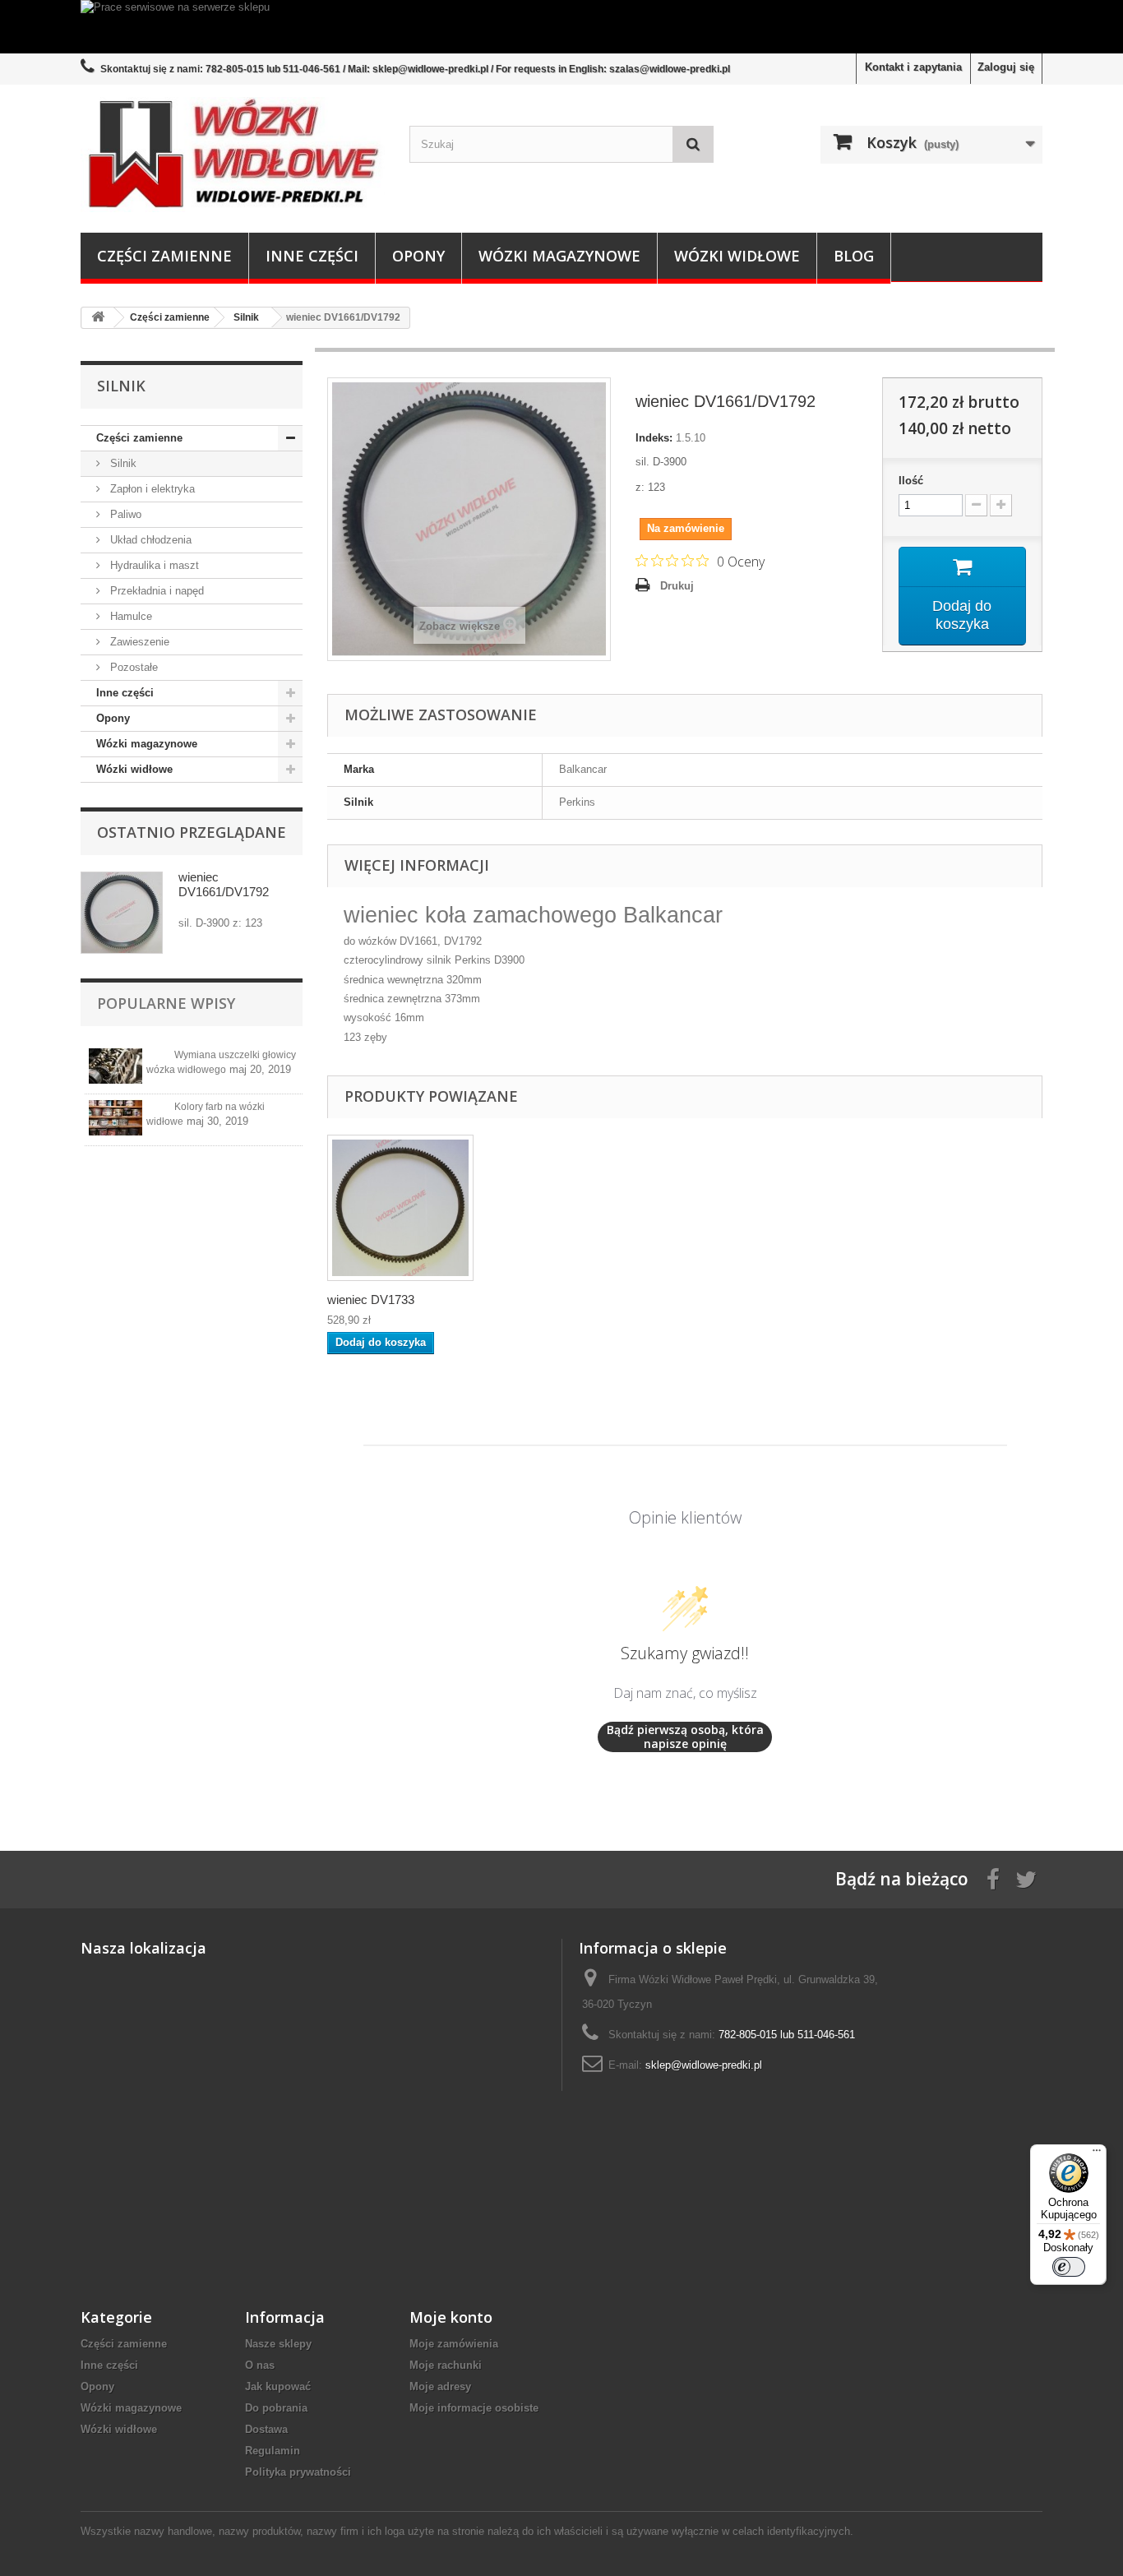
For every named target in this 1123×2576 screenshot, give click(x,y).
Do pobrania (276, 2408)
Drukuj (677, 586)
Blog (854, 256)
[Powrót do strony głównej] (98, 318)
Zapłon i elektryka (151, 489)
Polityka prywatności (298, 2472)
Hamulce (129, 616)
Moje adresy (440, 2386)
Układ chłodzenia (149, 540)
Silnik (122, 463)
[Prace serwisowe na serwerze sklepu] (561, 27)
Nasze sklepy (278, 2344)
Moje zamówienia (454, 2344)
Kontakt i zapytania (913, 67)
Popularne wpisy (166, 1003)
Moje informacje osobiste (474, 2408)
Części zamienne (164, 256)
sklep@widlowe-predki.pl (704, 2065)
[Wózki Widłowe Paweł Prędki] (233, 155)
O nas (260, 2365)
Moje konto (451, 2317)
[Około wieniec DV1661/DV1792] (122, 913)
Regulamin (273, 2451)
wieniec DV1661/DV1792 (224, 884)
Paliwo (124, 514)
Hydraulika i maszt (153, 565)
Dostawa (266, 2429)
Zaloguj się (1006, 67)
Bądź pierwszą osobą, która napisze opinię (685, 1737)
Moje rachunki (446, 2365)
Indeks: (654, 438)
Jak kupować (278, 2386)
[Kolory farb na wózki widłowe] (116, 1118)
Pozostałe (132, 667)
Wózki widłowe (737, 256)
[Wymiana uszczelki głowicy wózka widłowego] (116, 1066)
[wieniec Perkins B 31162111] (400, 1208)
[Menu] (1097, 2154)
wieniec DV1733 (371, 1300)
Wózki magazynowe (559, 256)
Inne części (312, 256)
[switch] (1069, 2267)
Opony (418, 256)
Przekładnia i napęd (155, 591)
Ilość (911, 481)
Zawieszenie (138, 642)
